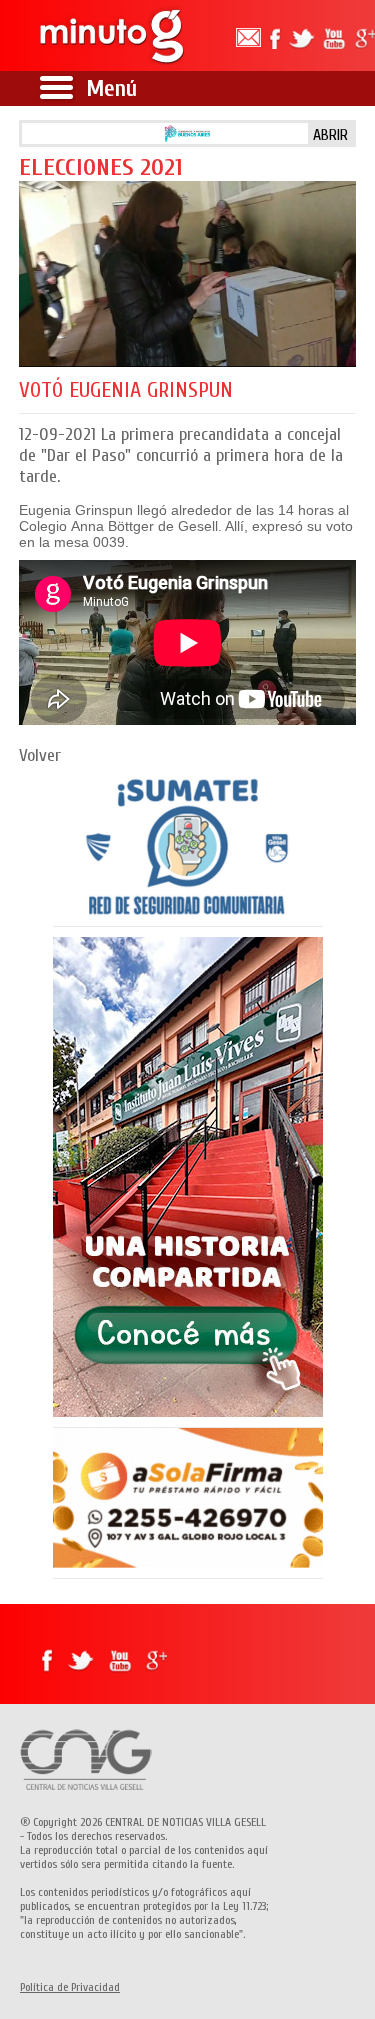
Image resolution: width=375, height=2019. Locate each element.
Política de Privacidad (70, 1987)
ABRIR (330, 135)
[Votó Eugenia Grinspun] (188, 274)
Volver (40, 755)
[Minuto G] (109, 35)
